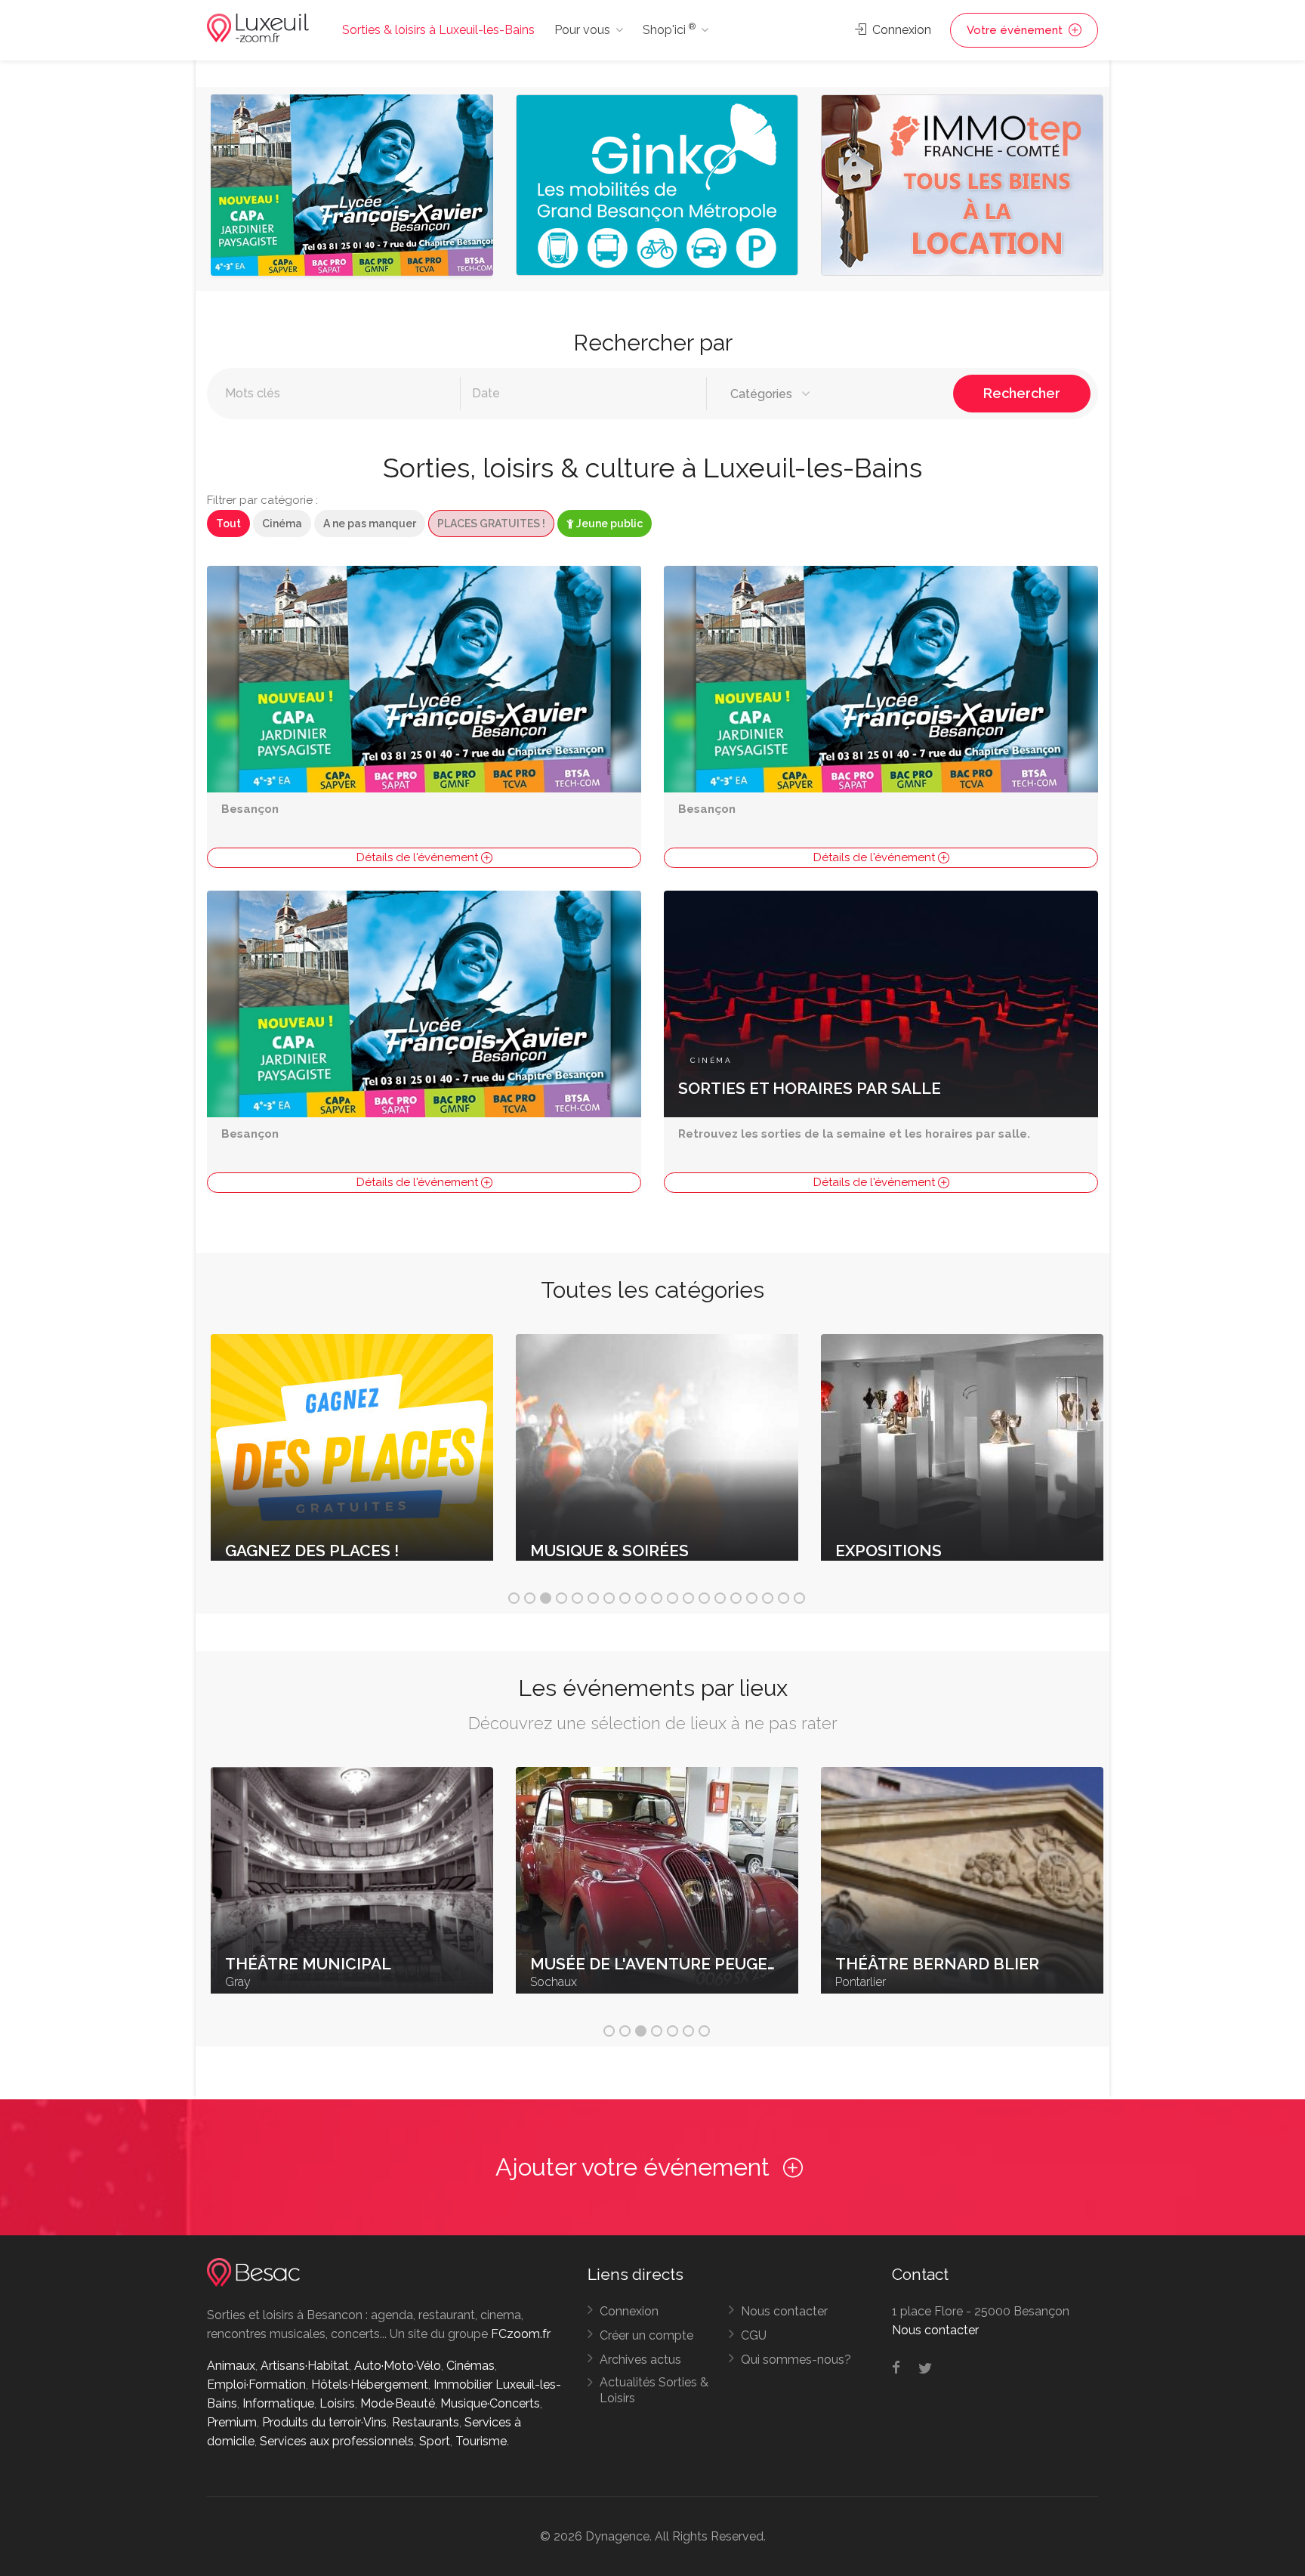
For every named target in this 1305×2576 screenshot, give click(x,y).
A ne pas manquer (370, 524)
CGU (754, 2335)
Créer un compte (646, 2335)
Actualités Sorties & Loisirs (654, 2390)
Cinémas (470, 2366)
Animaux (231, 2366)
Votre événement (1016, 30)
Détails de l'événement (419, 857)
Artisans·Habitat (305, 2366)
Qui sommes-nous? (796, 2360)
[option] (352, 189)
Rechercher (1022, 393)
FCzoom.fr (521, 2334)
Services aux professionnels (337, 2441)
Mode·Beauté (398, 2403)
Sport (435, 2441)
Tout (228, 524)
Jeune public (608, 524)
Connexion (900, 30)
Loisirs (337, 2403)
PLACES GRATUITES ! (491, 524)
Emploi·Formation (256, 2384)
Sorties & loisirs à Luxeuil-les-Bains (438, 30)
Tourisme (481, 2441)
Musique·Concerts (490, 2403)
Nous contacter (784, 2311)
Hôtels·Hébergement (370, 2384)
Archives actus (640, 2360)
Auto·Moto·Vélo (398, 2366)
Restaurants (426, 2422)
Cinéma (282, 524)
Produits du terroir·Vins (324, 2422)
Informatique (278, 2403)
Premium (232, 2422)
